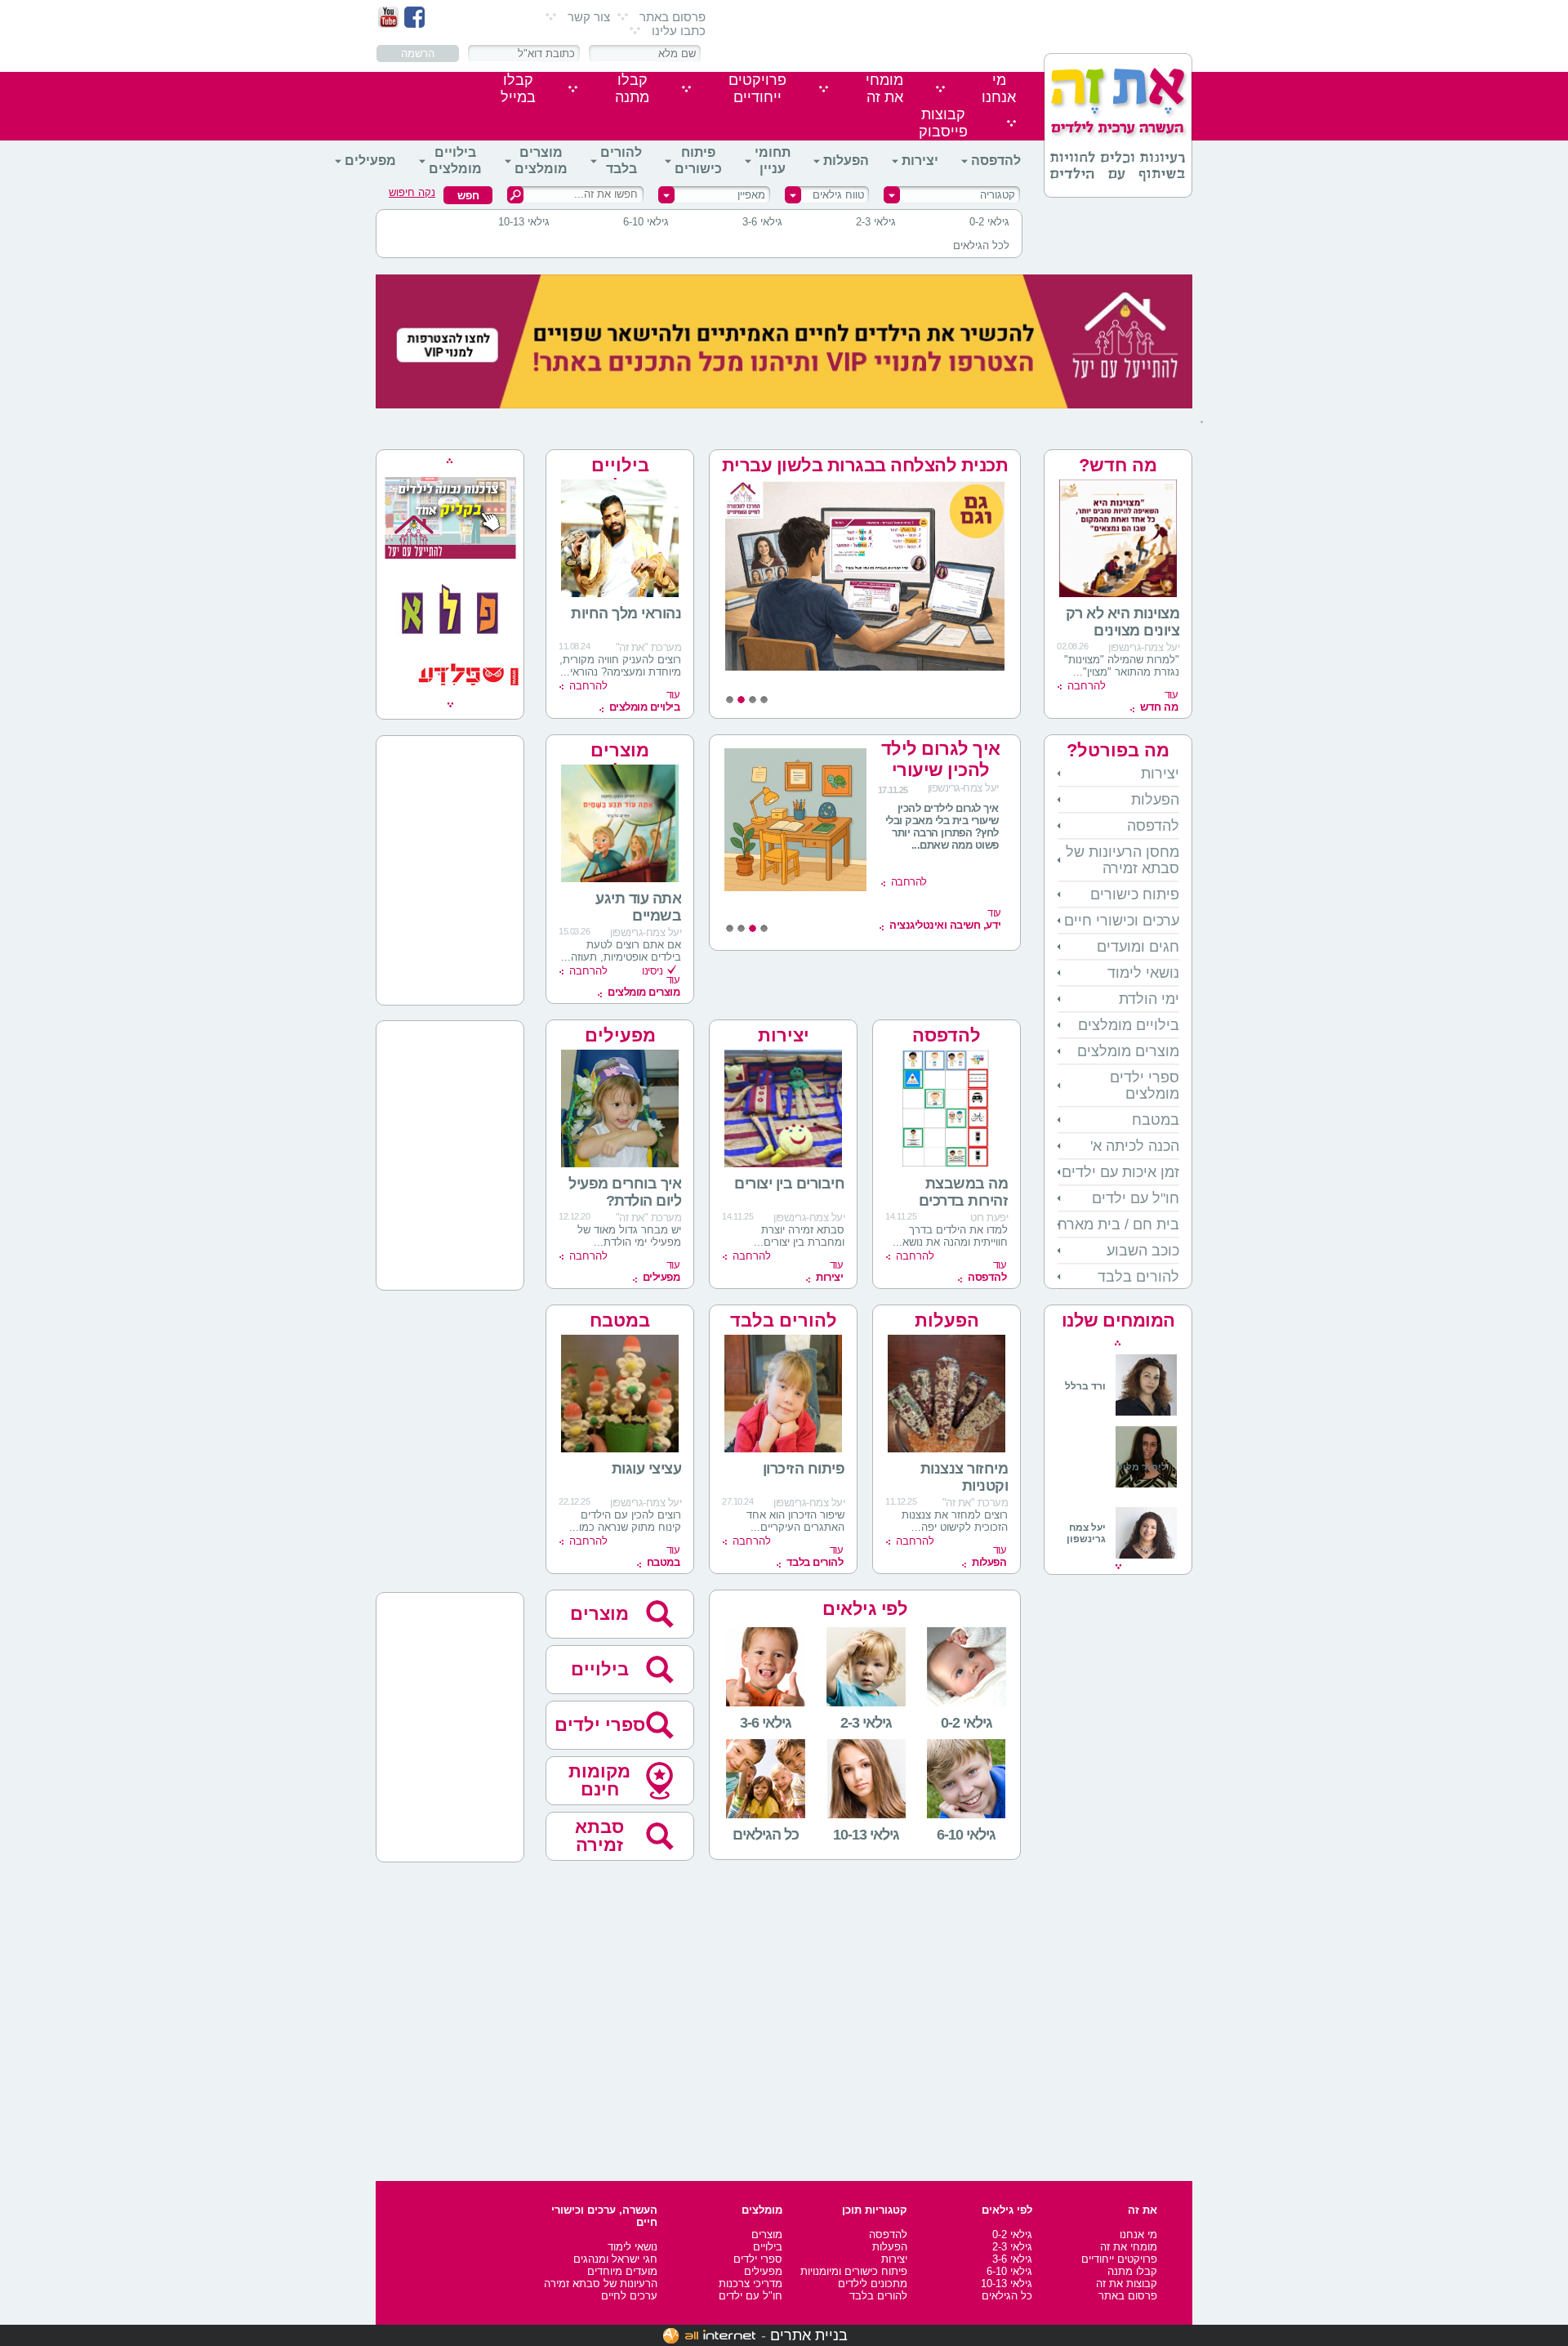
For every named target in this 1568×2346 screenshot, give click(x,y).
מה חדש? (1118, 465)
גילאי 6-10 (646, 222)
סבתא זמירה (599, 1836)
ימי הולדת (1149, 999)
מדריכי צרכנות (751, 2284)
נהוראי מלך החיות (626, 613)
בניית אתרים (809, 2335)
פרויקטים (757, 89)
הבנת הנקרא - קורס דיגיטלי (964, 759)
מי (999, 89)
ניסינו (652, 971)
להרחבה (1087, 686)
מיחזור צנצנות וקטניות (964, 1477)
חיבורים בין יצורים (789, 1184)
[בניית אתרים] (709, 2335)
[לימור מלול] (1146, 1489)
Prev (1118, 1343)
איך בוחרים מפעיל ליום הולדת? (625, 1192)
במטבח (1156, 1120)
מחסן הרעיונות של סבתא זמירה (1123, 860)
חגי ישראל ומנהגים (615, 2259)
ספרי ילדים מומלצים (1145, 1086)
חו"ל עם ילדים (1136, 1198)
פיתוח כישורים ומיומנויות (854, 2271)
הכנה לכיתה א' (1135, 1146)
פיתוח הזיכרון (804, 1469)
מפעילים (370, 161)
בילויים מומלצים (455, 161)
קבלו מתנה (1132, 2271)
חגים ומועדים (1138, 947)
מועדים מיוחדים (622, 2271)
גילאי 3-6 (762, 222)
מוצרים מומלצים (541, 161)
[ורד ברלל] (1121, 1413)
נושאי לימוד (1143, 973)
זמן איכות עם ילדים (1120, 1172)
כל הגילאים (1007, 2296)
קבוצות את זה (1127, 2284)
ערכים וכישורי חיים (1122, 921)
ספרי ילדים (600, 1725)
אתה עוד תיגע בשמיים (638, 907)
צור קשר (589, 17)
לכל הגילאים (981, 245)
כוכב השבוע (1143, 1251)
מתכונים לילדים (873, 2284)
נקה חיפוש (412, 192)
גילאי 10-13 (524, 222)
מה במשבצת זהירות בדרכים (964, 1192)
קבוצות (943, 123)
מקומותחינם (599, 1780)
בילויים (600, 1669)
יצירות (920, 161)
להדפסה (996, 161)
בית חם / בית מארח (1118, 1224)
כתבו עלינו (679, 31)
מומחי (884, 89)
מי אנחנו (1138, 2234)
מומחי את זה (1129, 2247)
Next (1118, 1567)
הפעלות (846, 161)
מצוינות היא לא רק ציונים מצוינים (1123, 622)
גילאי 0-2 (989, 222)
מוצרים (599, 1614)
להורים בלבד (621, 161)
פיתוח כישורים (698, 161)
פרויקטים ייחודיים (1119, 2259)
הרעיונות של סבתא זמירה (601, 2284)
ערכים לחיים (629, 2296)
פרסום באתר (673, 17)
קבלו (632, 89)
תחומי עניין (773, 161)
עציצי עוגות (647, 1469)
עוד (1159, 701)
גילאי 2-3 (876, 222)
